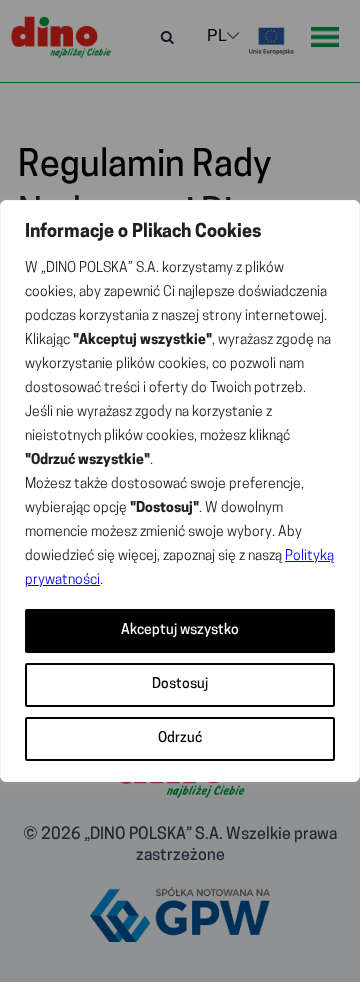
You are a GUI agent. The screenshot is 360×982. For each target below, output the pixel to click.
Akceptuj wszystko (180, 630)
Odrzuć (180, 738)
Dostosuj (180, 684)
